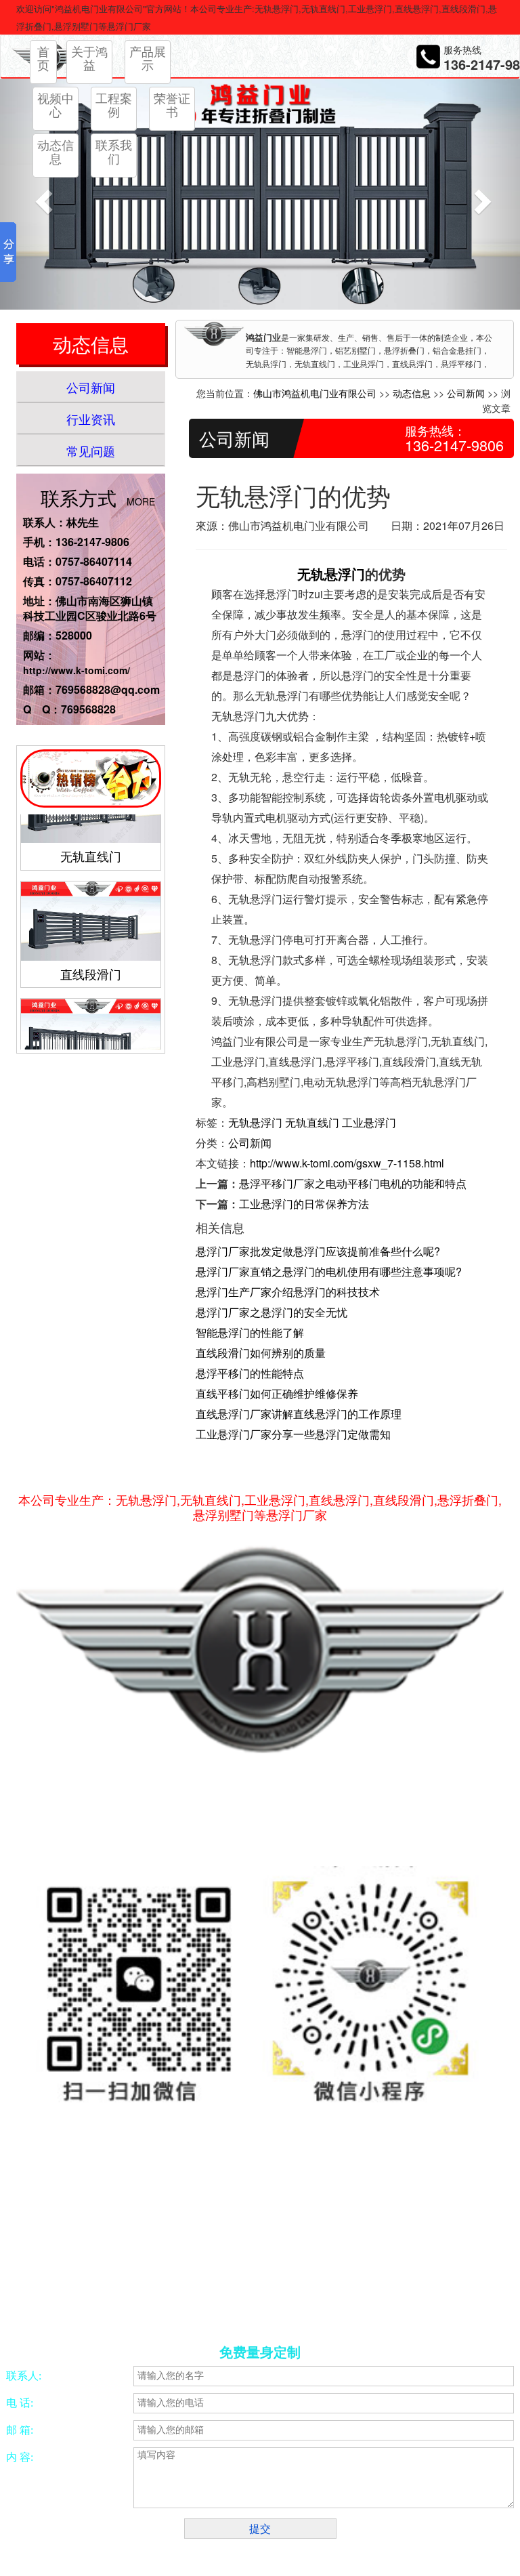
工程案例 (114, 104)
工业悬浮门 (369, 1122)
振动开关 (304, 2304)
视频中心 (56, 104)
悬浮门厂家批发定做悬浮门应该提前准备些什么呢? (318, 1251)
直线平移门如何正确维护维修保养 (277, 1393)
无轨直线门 (91, 833)
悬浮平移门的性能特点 (250, 1373)
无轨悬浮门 (331, 574)
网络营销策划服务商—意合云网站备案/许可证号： (171, 2223)
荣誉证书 (172, 104)
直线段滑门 (91, 951)
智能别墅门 (349, 2304)
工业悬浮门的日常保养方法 (304, 1204)
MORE (141, 501)
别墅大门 (393, 2304)
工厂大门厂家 (74, 2320)
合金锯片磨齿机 (79, 2304)
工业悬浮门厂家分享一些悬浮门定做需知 (293, 1434)
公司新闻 (91, 387)
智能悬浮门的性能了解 (250, 1332)
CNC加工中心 (197, 2304)
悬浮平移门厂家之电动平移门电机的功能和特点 (353, 1183)
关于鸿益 (89, 58)
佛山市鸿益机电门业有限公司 (315, 393)
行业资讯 (91, 419)
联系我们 (114, 151)
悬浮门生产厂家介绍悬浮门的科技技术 (288, 1292)
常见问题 (91, 451)
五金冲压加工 (255, 2304)
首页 (43, 58)
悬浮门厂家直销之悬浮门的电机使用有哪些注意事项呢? (329, 1271)
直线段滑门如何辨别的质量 (261, 1353)
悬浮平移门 (438, 2304)
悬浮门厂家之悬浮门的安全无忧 (272, 1312)
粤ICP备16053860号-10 (349, 2223)
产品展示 (148, 58)
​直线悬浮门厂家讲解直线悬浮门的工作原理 (299, 1414)
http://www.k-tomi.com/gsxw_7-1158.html (347, 1163)
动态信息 (56, 151)
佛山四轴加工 (139, 2304)
